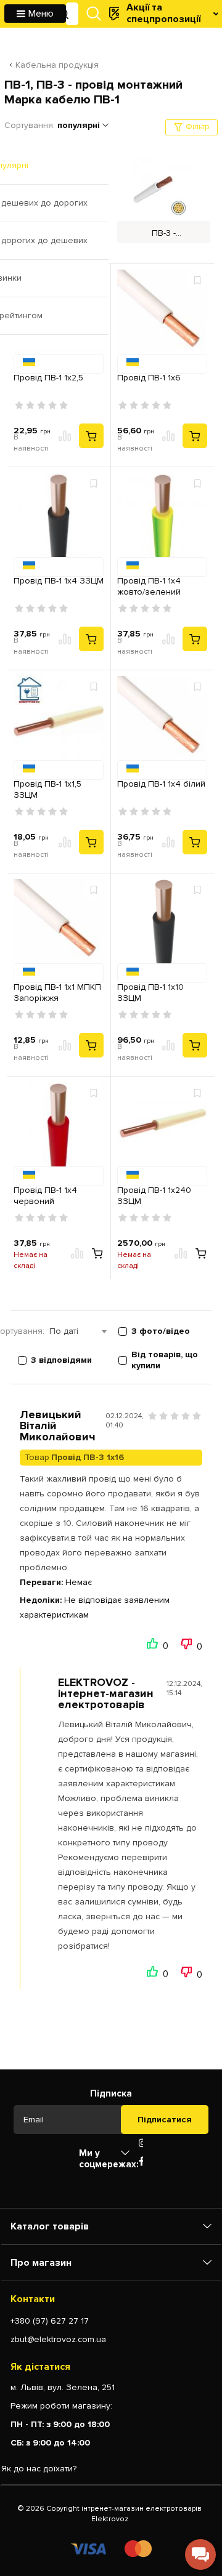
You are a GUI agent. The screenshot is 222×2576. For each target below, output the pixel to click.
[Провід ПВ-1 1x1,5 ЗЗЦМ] (59, 723)
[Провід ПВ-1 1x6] (162, 316)
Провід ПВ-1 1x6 (149, 378)
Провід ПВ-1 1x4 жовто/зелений (149, 586)
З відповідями (61, 1360)
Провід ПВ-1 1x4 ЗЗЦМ (59, 581)
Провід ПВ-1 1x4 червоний (45, 1196)
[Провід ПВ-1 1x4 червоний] (59, 1129)
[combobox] (83, 1331)
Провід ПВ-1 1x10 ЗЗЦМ (150, 993)
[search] (63, 14)
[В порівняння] (65, 436)
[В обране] (197, 280)
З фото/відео (161, 1331)
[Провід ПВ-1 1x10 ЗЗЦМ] (162, 926)
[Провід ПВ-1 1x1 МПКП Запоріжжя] (59, 926)
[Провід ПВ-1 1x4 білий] (162, 723)
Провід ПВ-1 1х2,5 (48, 378)
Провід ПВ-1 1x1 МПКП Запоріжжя (57, 993)
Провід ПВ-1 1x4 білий (161, 784)
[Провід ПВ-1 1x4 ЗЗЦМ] (59, 520)
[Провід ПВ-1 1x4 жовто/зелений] (162, 520)
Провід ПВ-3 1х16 (88, 1457)
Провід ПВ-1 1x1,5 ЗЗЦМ (47, 789)
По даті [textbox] (64, 1331)
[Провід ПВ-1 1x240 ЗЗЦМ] (162, 1129)
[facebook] (142, 2162)
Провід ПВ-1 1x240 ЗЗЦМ (154, 1196)
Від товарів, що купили (165, 1360)
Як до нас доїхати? (39, 2469)
